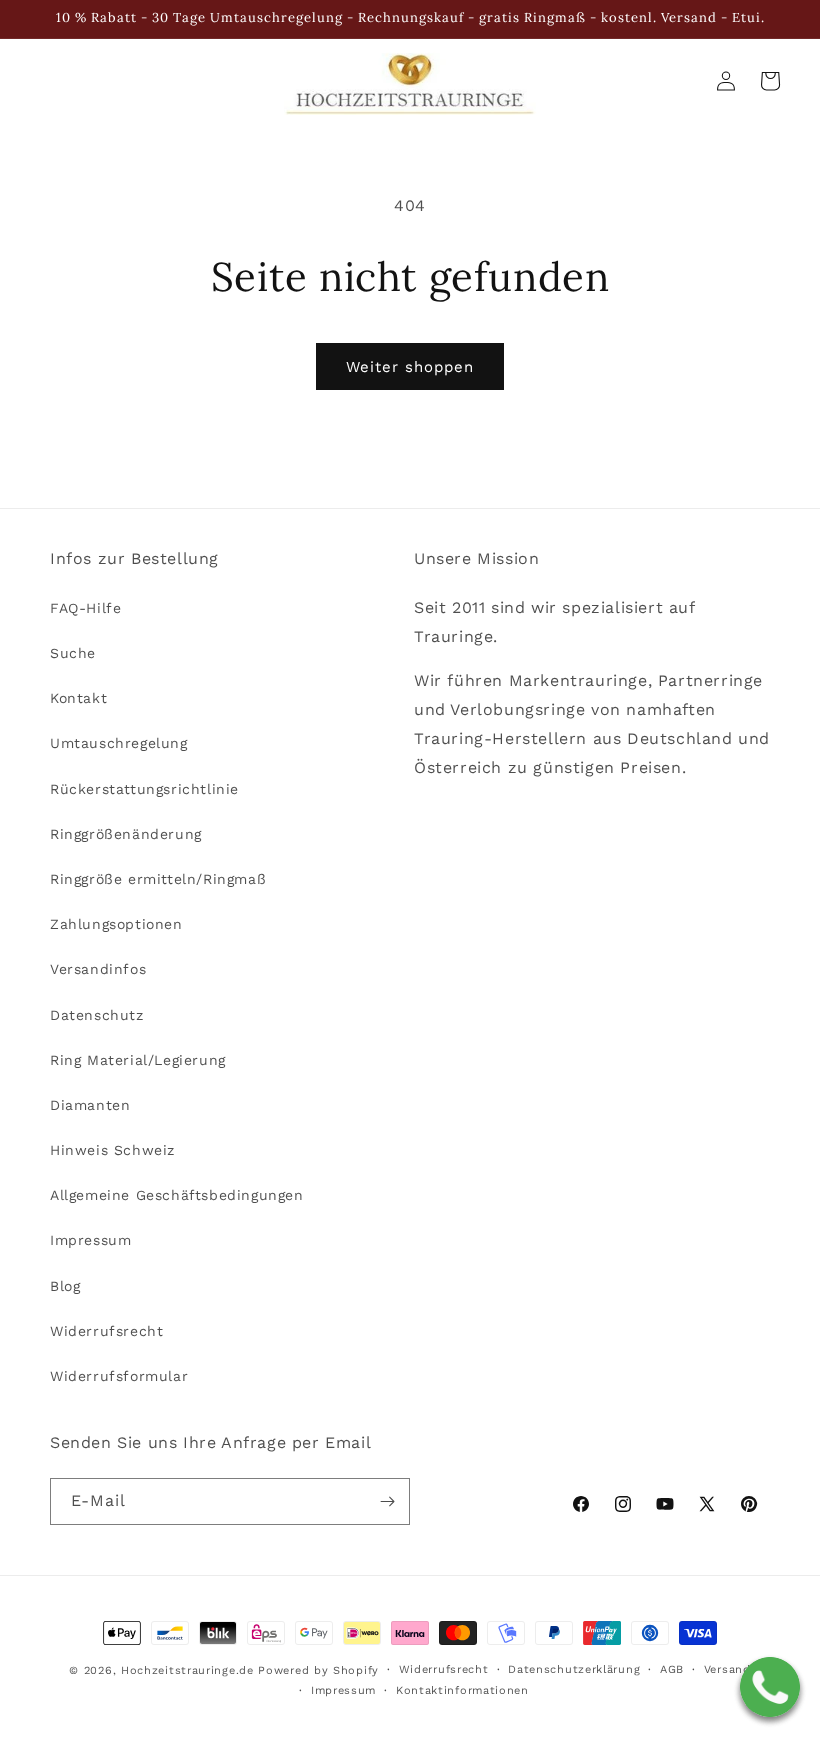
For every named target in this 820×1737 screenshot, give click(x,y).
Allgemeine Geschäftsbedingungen (177, 1195)
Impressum (90, 1240)
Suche (73, 653)
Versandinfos (98, 969)
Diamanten (90, 1105)
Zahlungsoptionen (116, 924)
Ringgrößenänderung (126, 834)
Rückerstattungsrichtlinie (144, 789)
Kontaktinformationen (462, 1690)
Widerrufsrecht (106, 1331)
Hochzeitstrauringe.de (187, 1670)
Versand (727, 1669)
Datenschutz (97, 1015)
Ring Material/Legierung (138, 1060)
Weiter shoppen (410, 367)
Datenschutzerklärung (574, 1669)
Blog (65, 1286)
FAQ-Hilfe (85, 608)
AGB (672, 1669)
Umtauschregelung (119, 743)
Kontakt (78, 698)
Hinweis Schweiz (112, 1150)
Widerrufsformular (119, 1376)
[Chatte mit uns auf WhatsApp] (770, 1687)
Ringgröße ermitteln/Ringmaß (158, 879)
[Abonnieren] (387, 1501)
